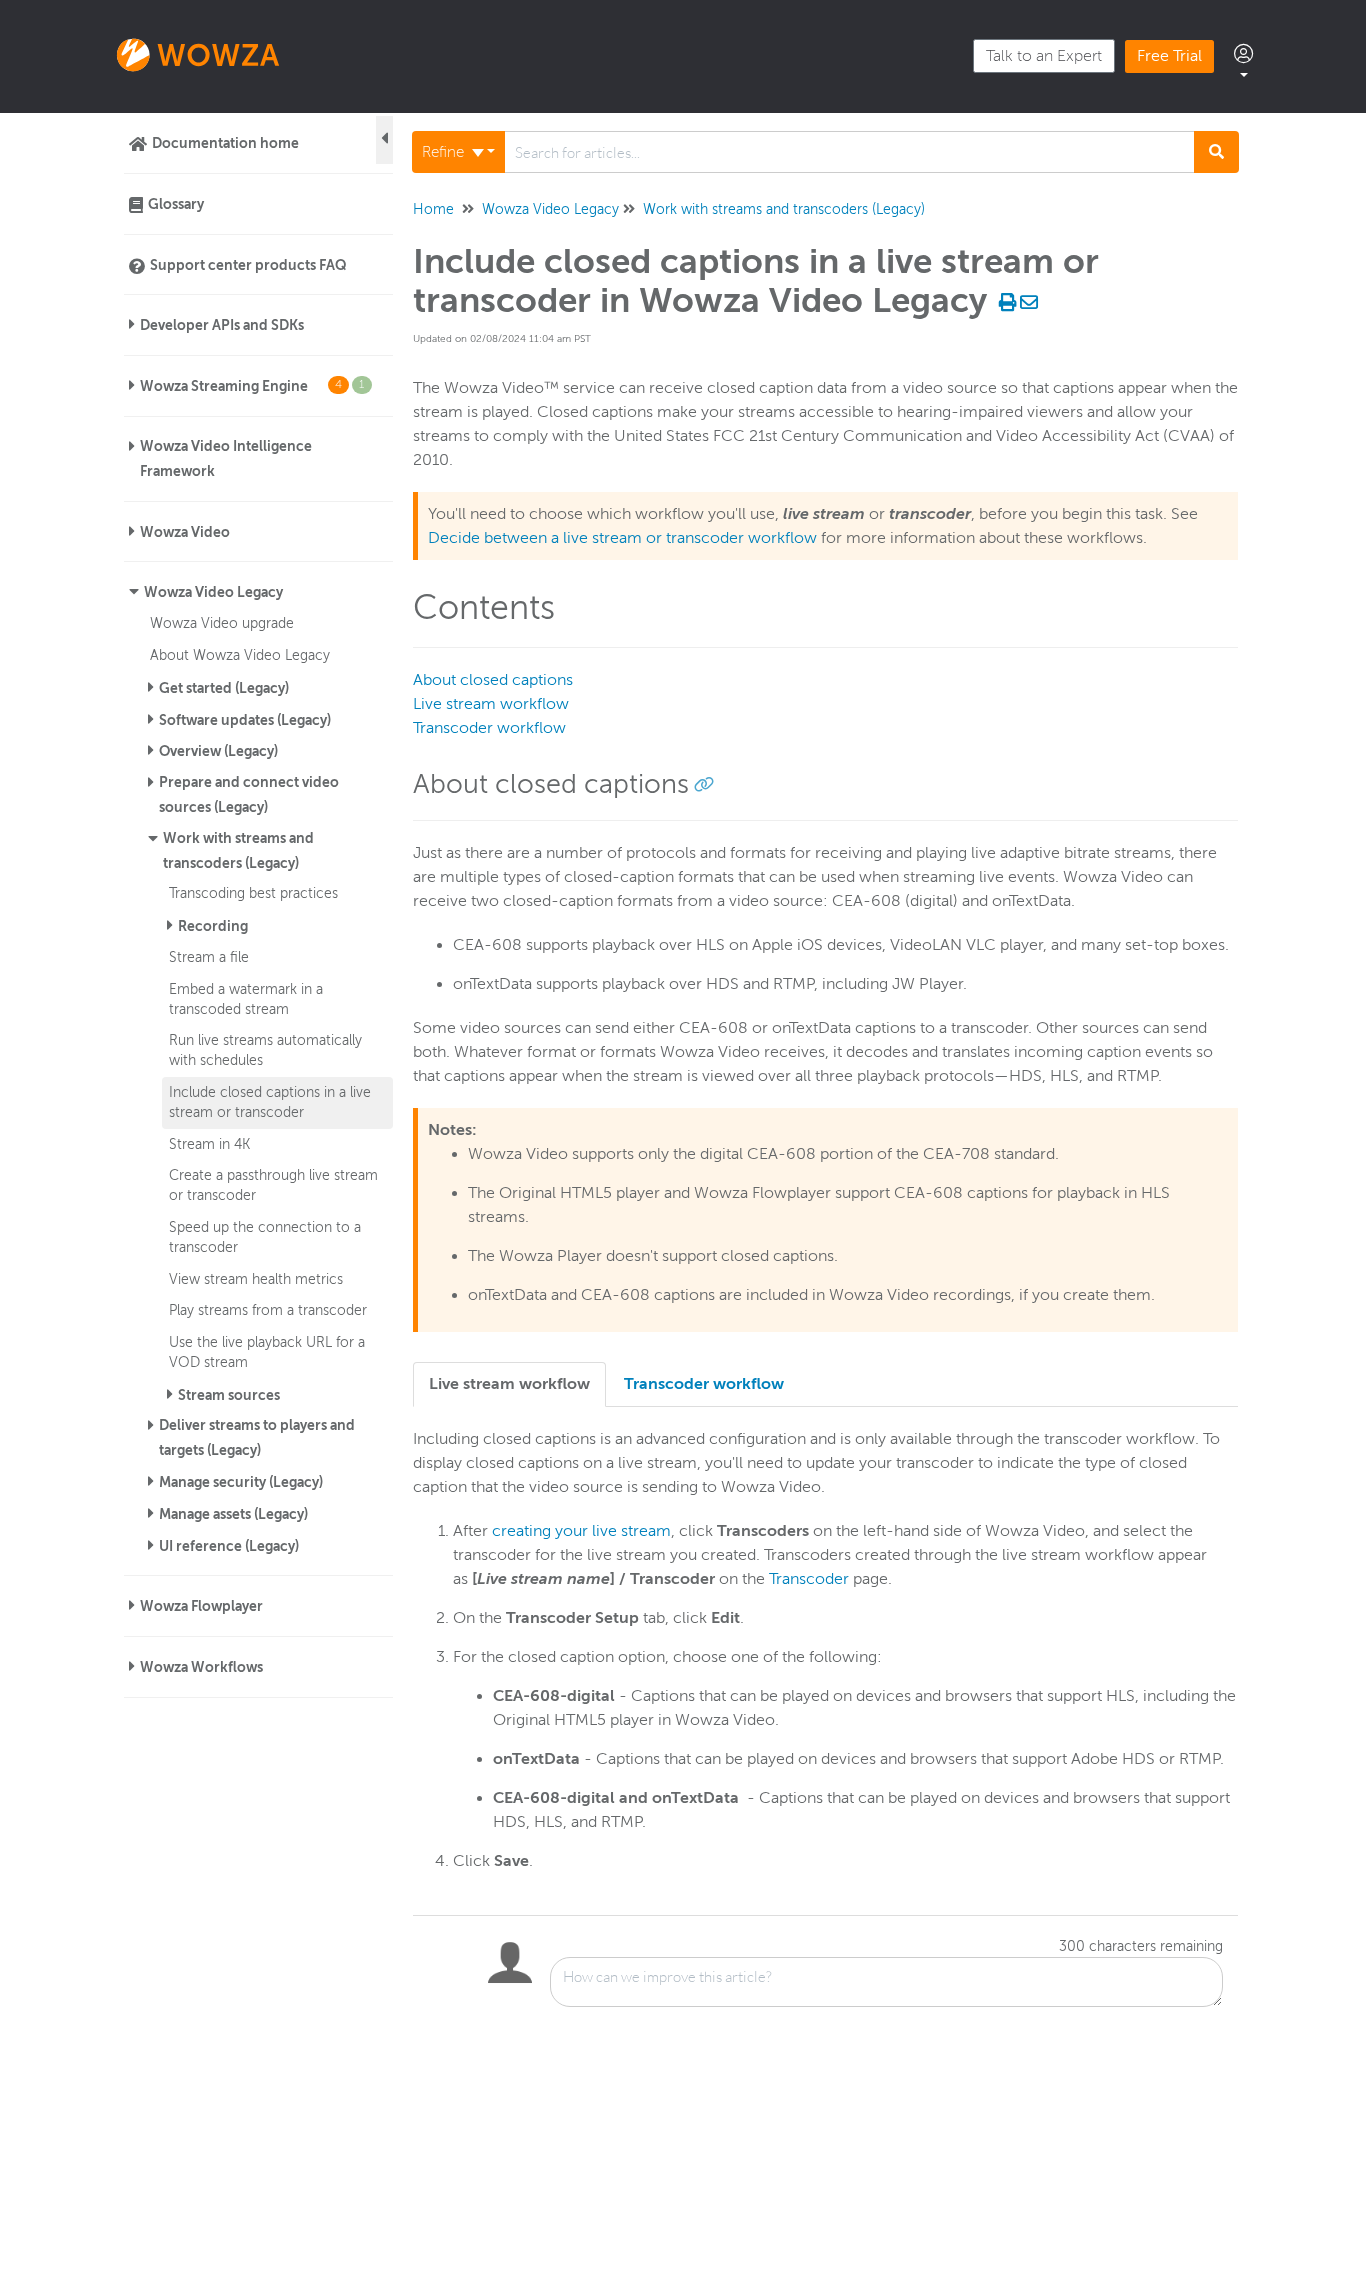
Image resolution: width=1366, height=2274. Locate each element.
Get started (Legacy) (224, 688)
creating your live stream (581, 1531)
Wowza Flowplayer (201, 1606)
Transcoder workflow (489, 728)
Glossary (176, 204)
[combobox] (849, 152)
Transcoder (809, 1579)
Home (433, 209)
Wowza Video (185, 532)
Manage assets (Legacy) (233, 1514)
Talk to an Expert (1044, 56)
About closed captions (493, 680)
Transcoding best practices (253, 893)
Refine (445, 152)
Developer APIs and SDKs (222, 325)
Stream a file (209, 957)
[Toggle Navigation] (384, 140)
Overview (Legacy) (218, 751)
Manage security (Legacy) (241, 1482)
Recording (213, 926)
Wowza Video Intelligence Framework (226, 458)
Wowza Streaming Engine (252, 386)
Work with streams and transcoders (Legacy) (238, 850)
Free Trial (1169, 56)
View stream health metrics (256, 1279)
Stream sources (229, 1395)
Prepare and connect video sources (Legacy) (249, 794)
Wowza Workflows (201, 1667)
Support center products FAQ (248, 265)
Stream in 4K (209, 1144)
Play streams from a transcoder (268, 1310)
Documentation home (225, 143)
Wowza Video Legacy (213, 592)
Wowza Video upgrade (222, 623)
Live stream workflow (491, 704)
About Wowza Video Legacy (240, 655)
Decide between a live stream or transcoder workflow (622, 538)
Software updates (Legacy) (245, 720)
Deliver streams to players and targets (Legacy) (257, 1437)
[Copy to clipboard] (704, 784)
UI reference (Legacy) (229, 1546)
